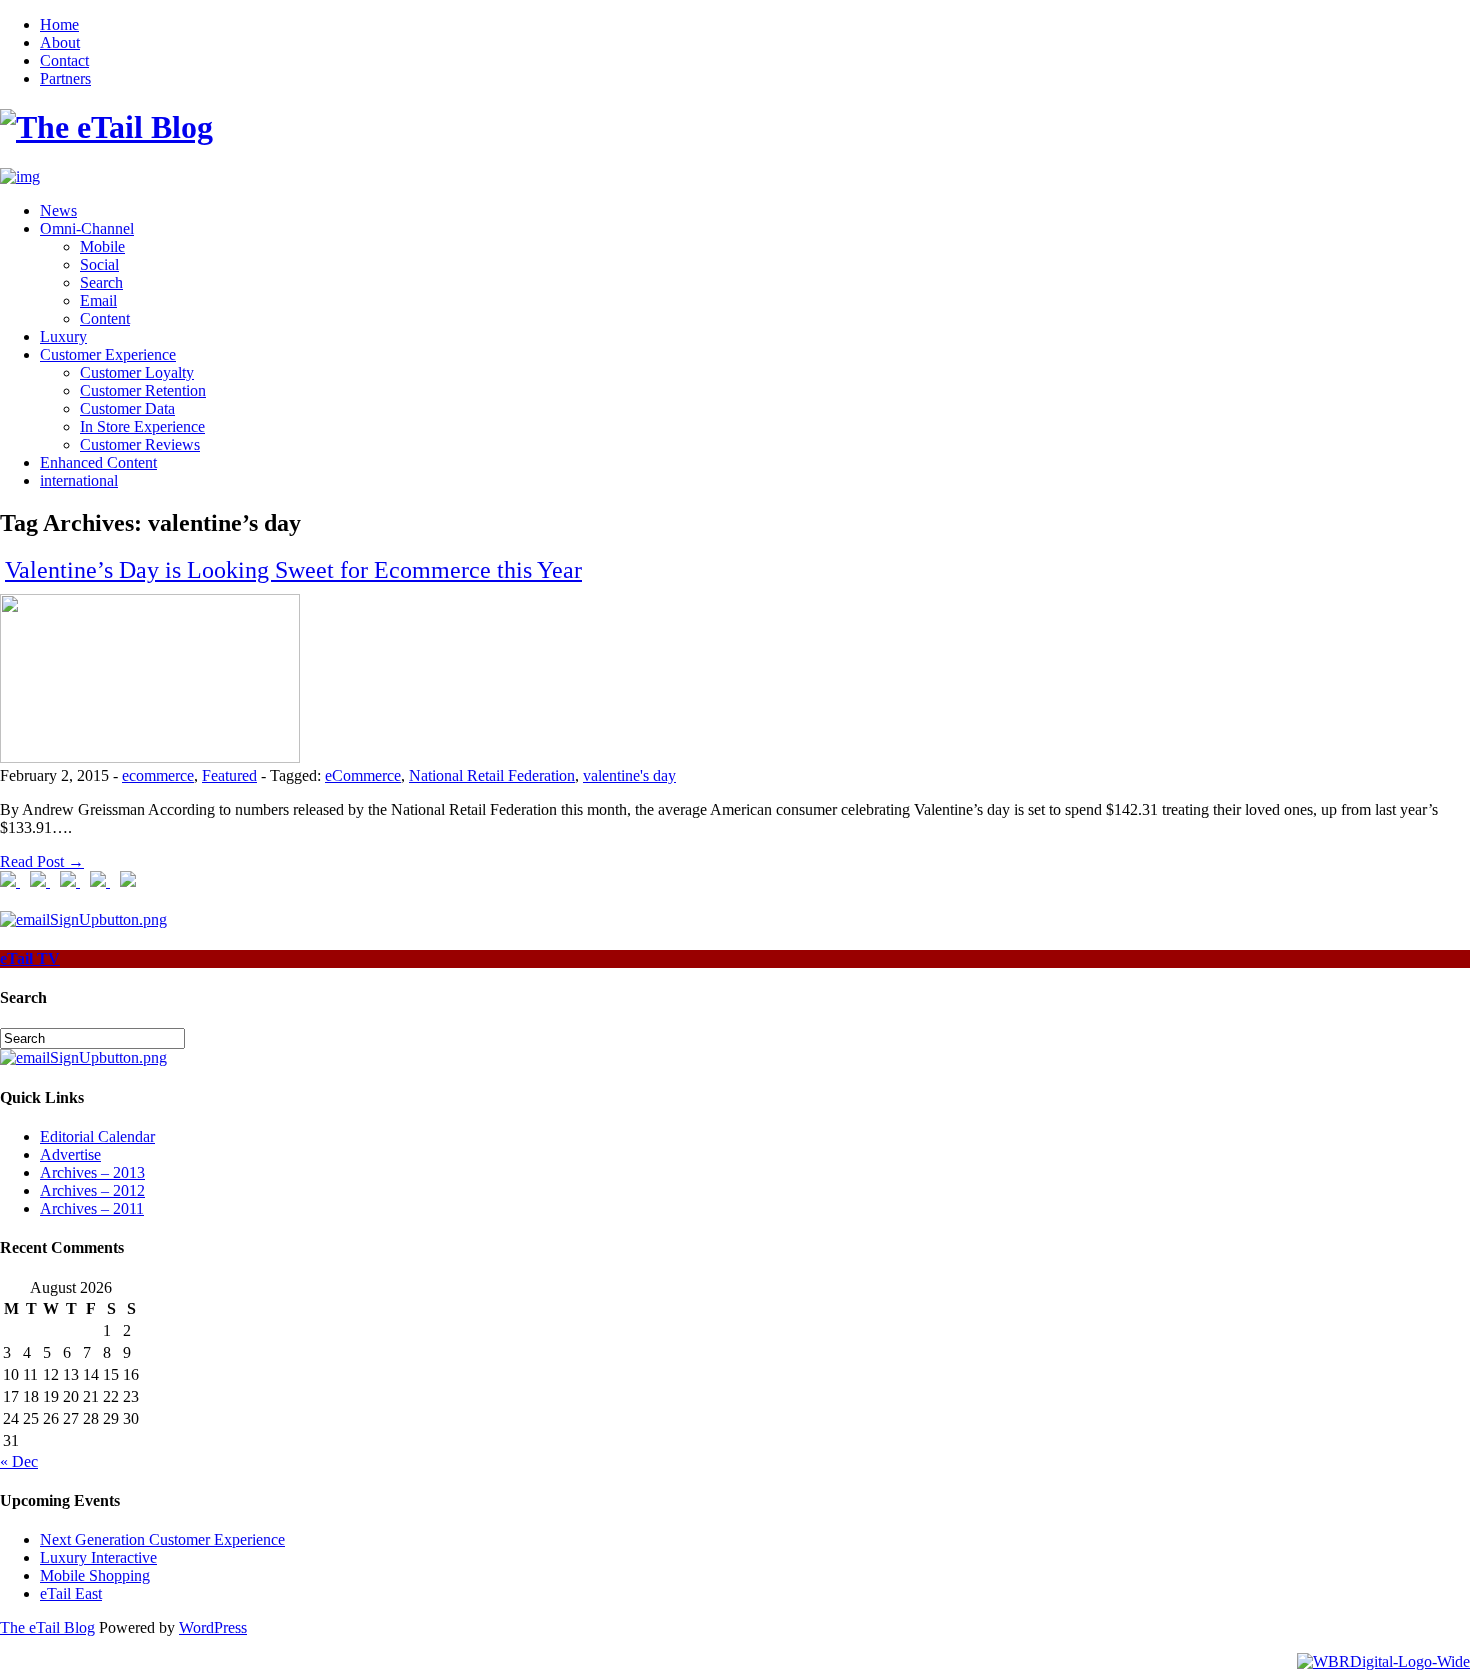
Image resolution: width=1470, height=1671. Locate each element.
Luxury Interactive (98, 1557)
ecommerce (158, 775)
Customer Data (127, 408)
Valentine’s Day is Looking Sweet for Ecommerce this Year (293, 570)
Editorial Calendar (97, 1136)
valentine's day (629, 775)
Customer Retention (143, 390)
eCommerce (363, 775)
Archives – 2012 (92, 1190)
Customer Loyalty (137, 372)
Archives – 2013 (92, 1172)
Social (99, 264)
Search (101, 282)
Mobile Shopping (95, 1575)
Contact (64, 60)
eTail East (71, 1593)
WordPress (213, 1627)
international (79, 480)
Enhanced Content (98, 462)
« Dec (19, 1461)
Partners (65, 78)
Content (105, 318)
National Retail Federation (492, 775)
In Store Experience (142, 426)
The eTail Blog (47, 1627)
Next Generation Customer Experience (162, 1539)
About (60, 42)
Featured (229, 775)
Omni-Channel (87, 228)
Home (59, 24)
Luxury (63, 336)
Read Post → (42, 861)
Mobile (102, 246)
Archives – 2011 (92, 1208)
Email (98, 300)
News (58, 210)
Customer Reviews (140, 444)
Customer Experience (108, 354)
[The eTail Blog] (106, 127)
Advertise (70, 1154)
